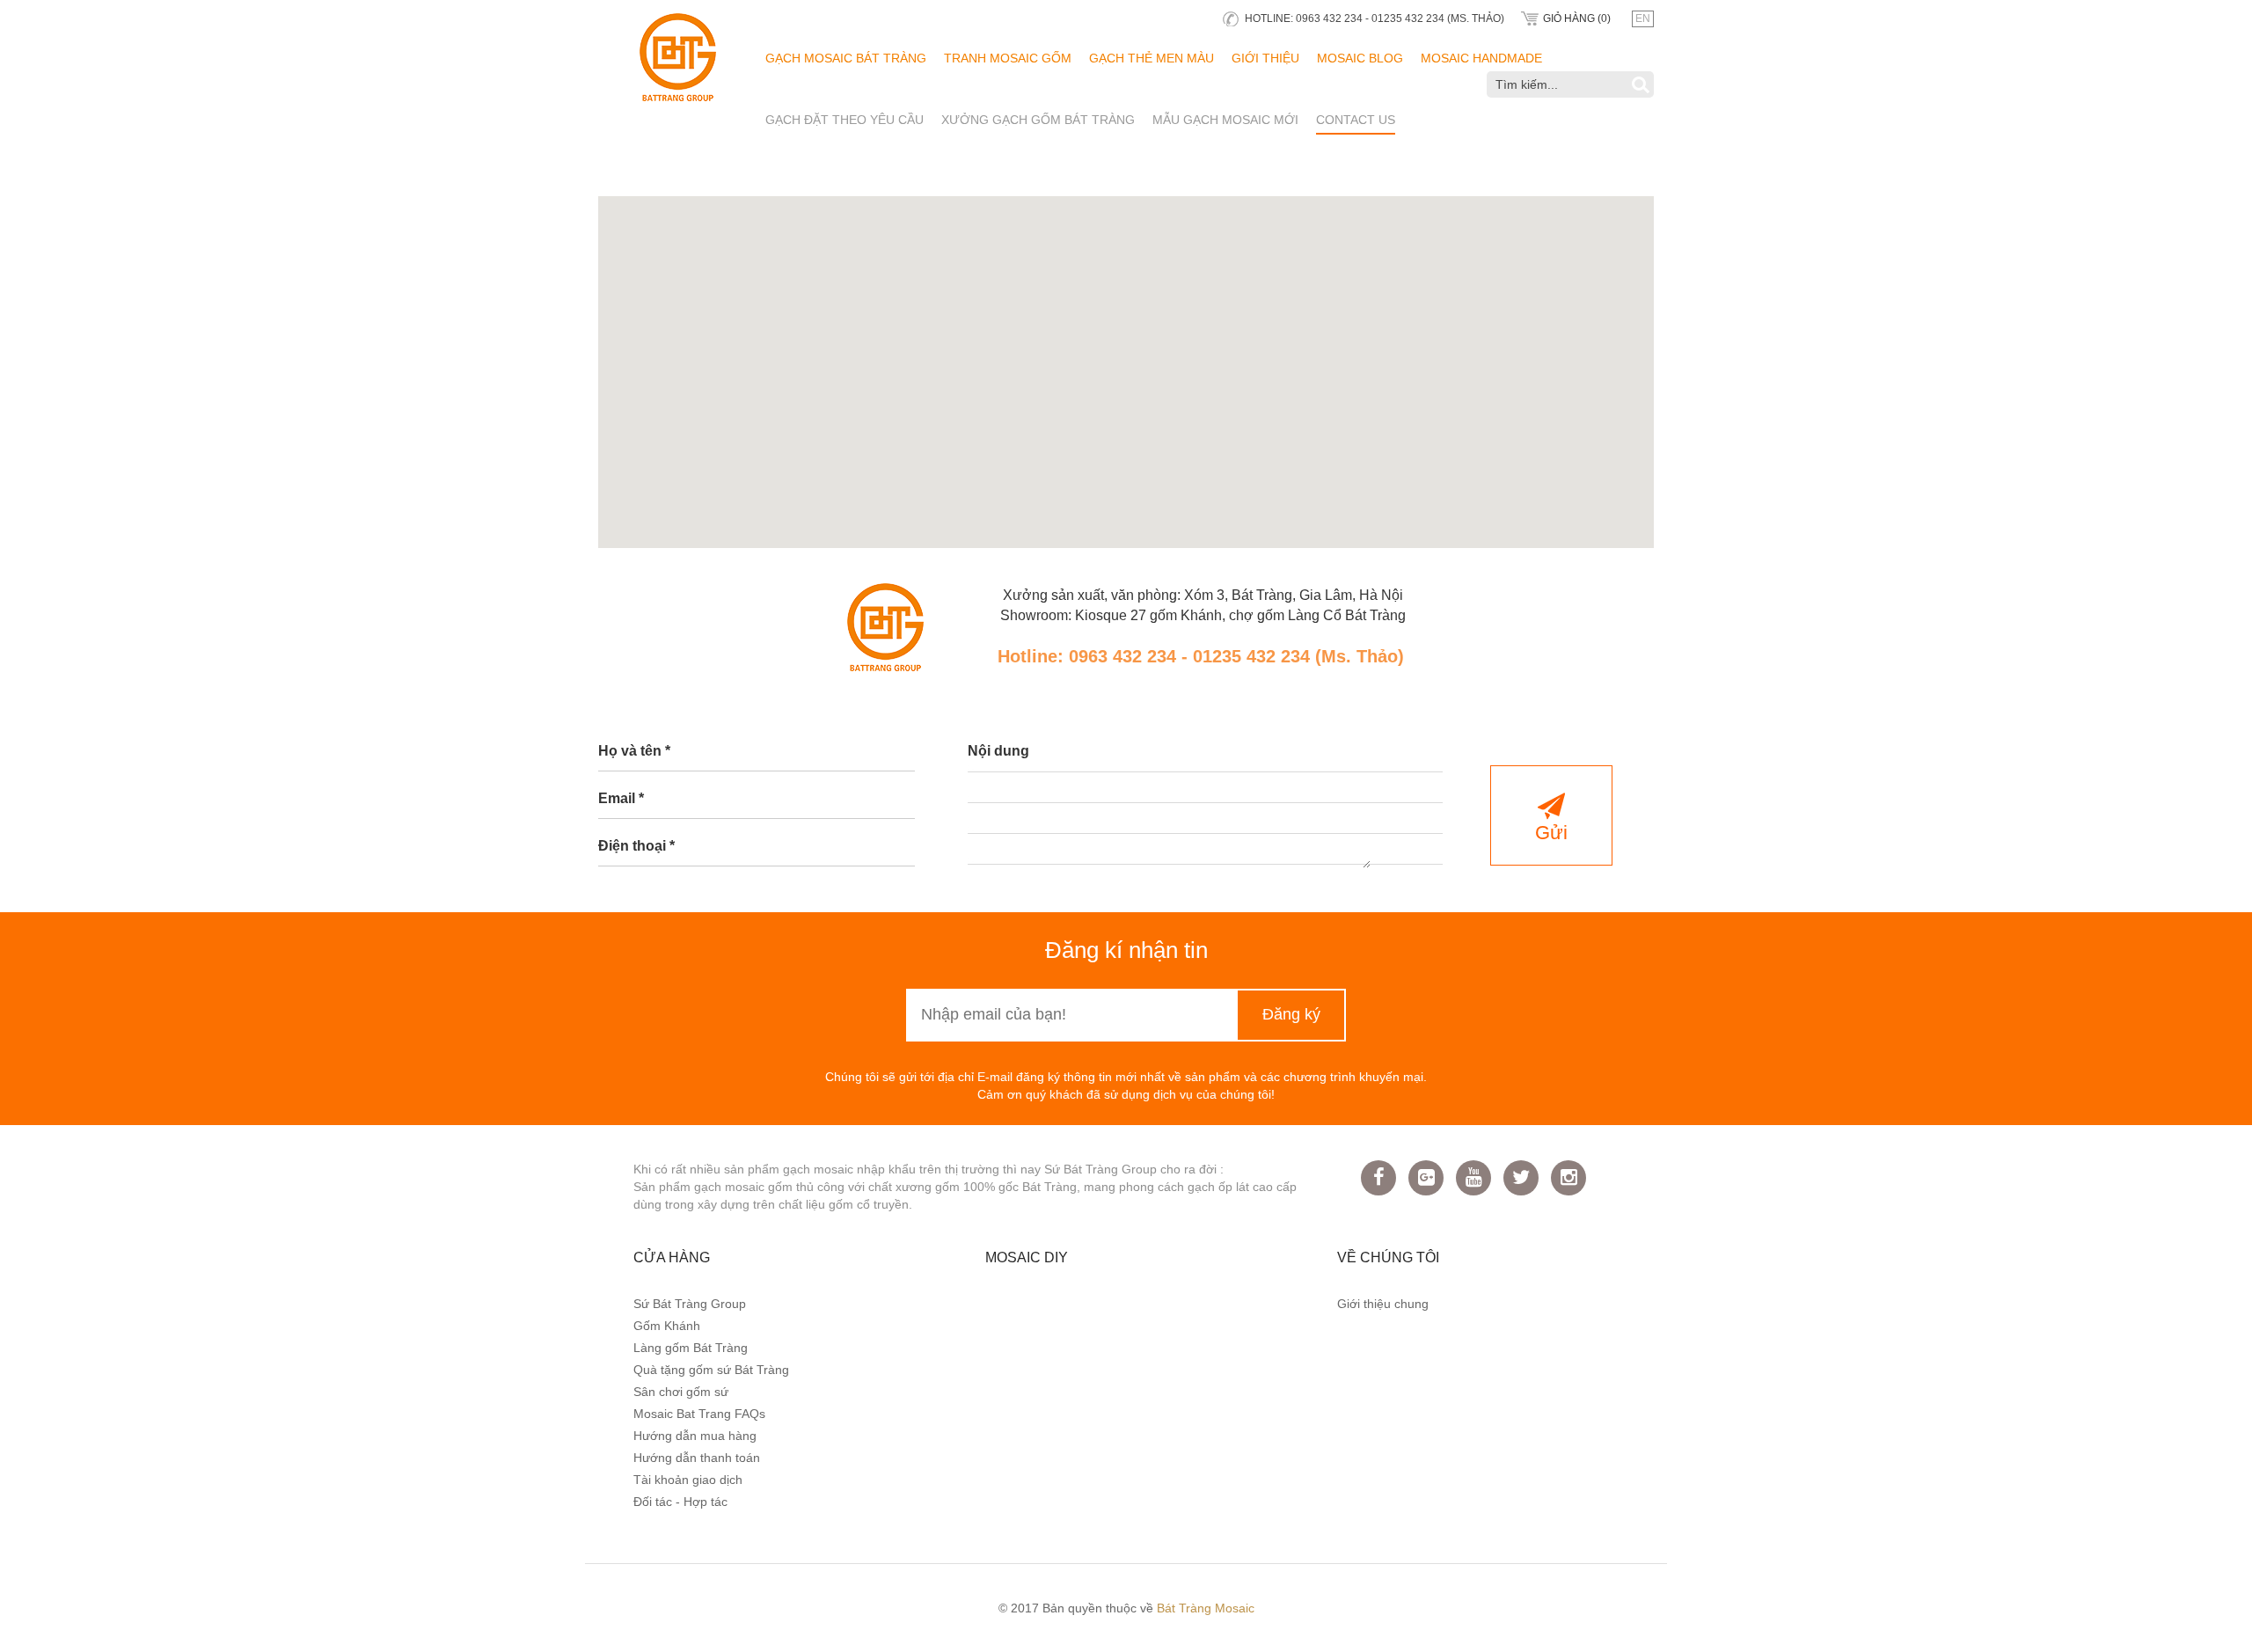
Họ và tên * (634, 751)
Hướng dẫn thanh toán (697, 1458)
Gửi (1551, 833)
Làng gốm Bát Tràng (691, 1348)
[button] (1126, 362)
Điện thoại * (636, 846)
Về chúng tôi (1388, 1257)
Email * (621, 798)
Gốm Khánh (667, 1326)
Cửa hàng (672, 1257)
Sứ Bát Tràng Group (690, 1304)
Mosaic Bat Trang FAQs (699, 1414)
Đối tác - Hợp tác (680, 1502)
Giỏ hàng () (1577, 18)
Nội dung (998, 751)
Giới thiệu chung (1383, 1304)
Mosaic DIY (1027, 1257)
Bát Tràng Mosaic (1206, 1608)
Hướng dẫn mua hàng (695, 1436)
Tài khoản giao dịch (688, 1480)
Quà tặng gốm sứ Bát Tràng (711, 1370)
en (1643, 18)
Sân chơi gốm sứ (681, 1392)
